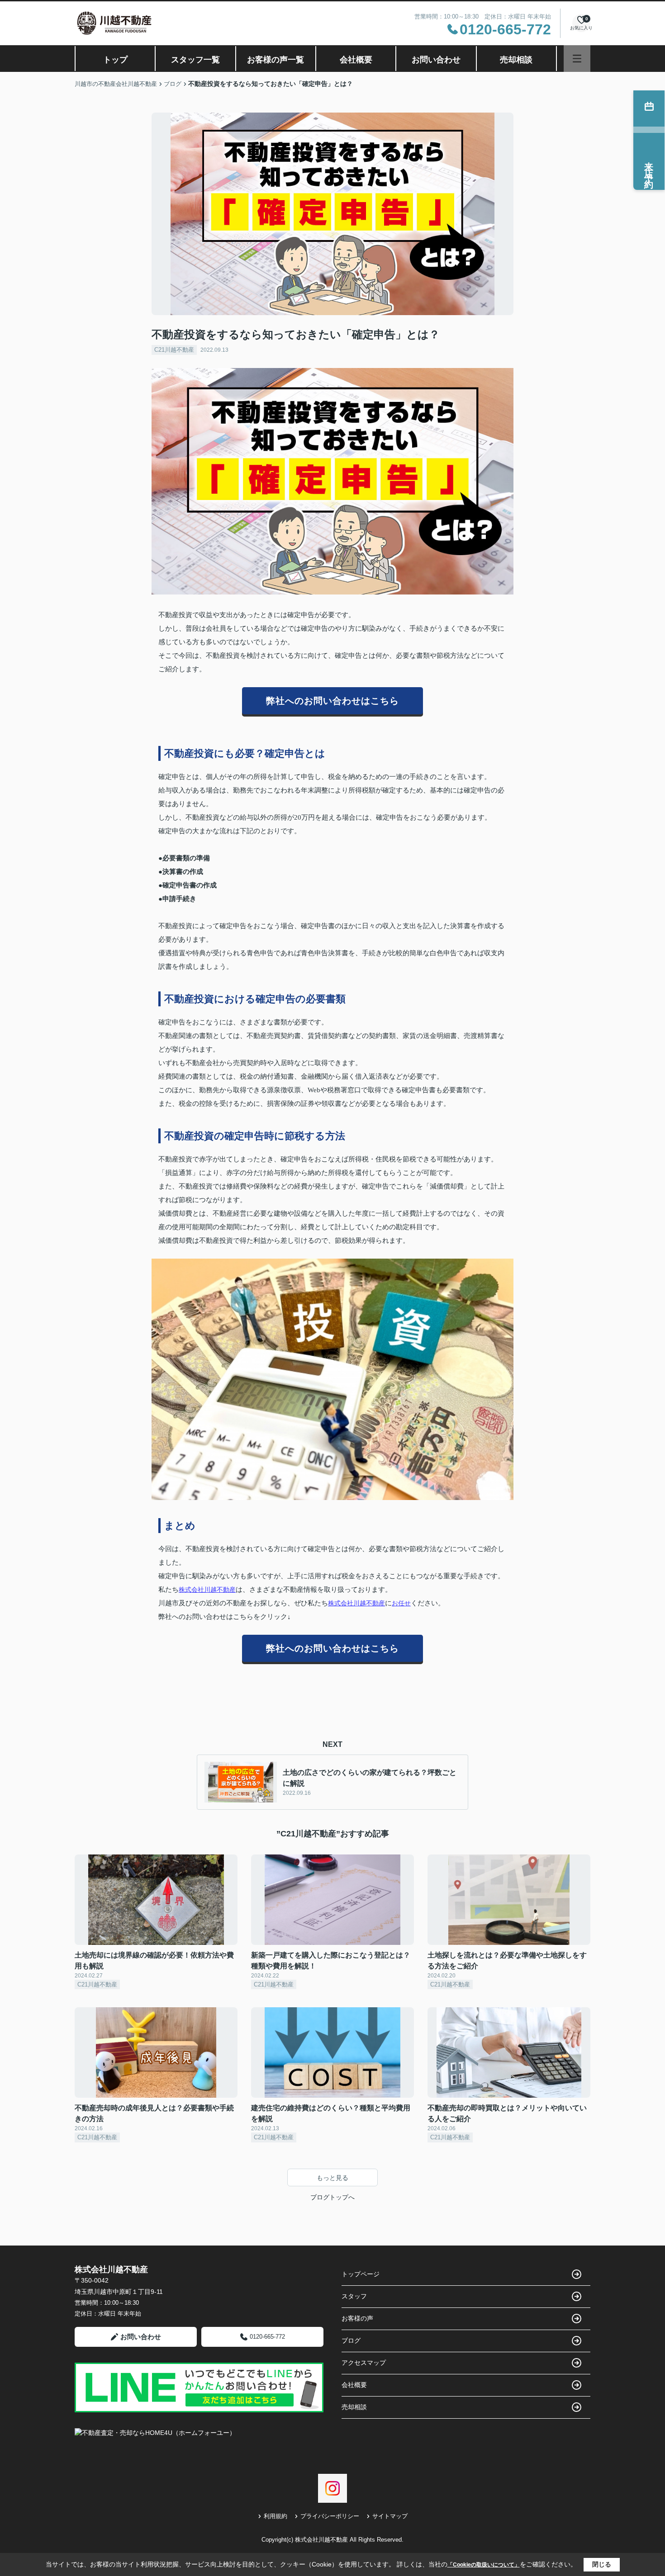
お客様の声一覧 (275, 60)
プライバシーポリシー (330, 2516)
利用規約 (275, 2516)
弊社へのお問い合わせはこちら (332, 701)
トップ (115, 60)
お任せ (401, 1603)
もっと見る (332, 2178)
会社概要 (356, 60)
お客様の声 (357, 2318)
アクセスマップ (364, 2363)
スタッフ (354, 2296)
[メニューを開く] (577, 59)
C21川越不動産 (174, 350)
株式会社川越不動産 (207, 1590)
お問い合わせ (436, 60)
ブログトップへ (332, 2197)
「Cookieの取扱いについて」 (484, 2565)
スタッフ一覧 (195, 60)
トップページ (361, 2274)
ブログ (351, 2340)
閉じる (602, 2564)
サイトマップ (390, 2516)
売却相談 (516, 60)
